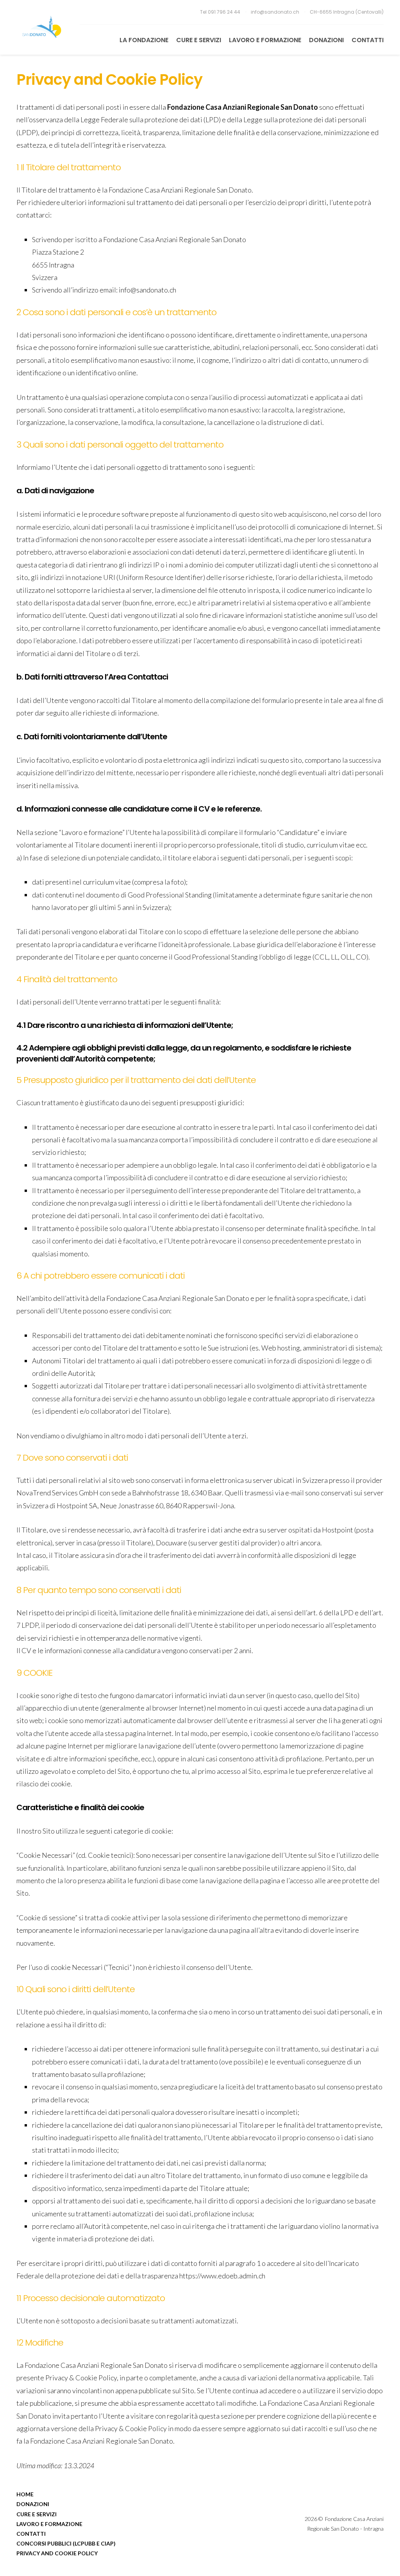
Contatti (368, 40)
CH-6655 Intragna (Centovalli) (347, 12)
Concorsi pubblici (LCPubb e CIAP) (66, 2543)
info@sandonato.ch (276, 12)
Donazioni (326, 40)
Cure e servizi (199, 40)
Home (25, 2494)
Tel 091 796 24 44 (221, 12)
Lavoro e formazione (265, 40)
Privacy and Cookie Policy (57, 2553)
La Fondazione (144, 40)
